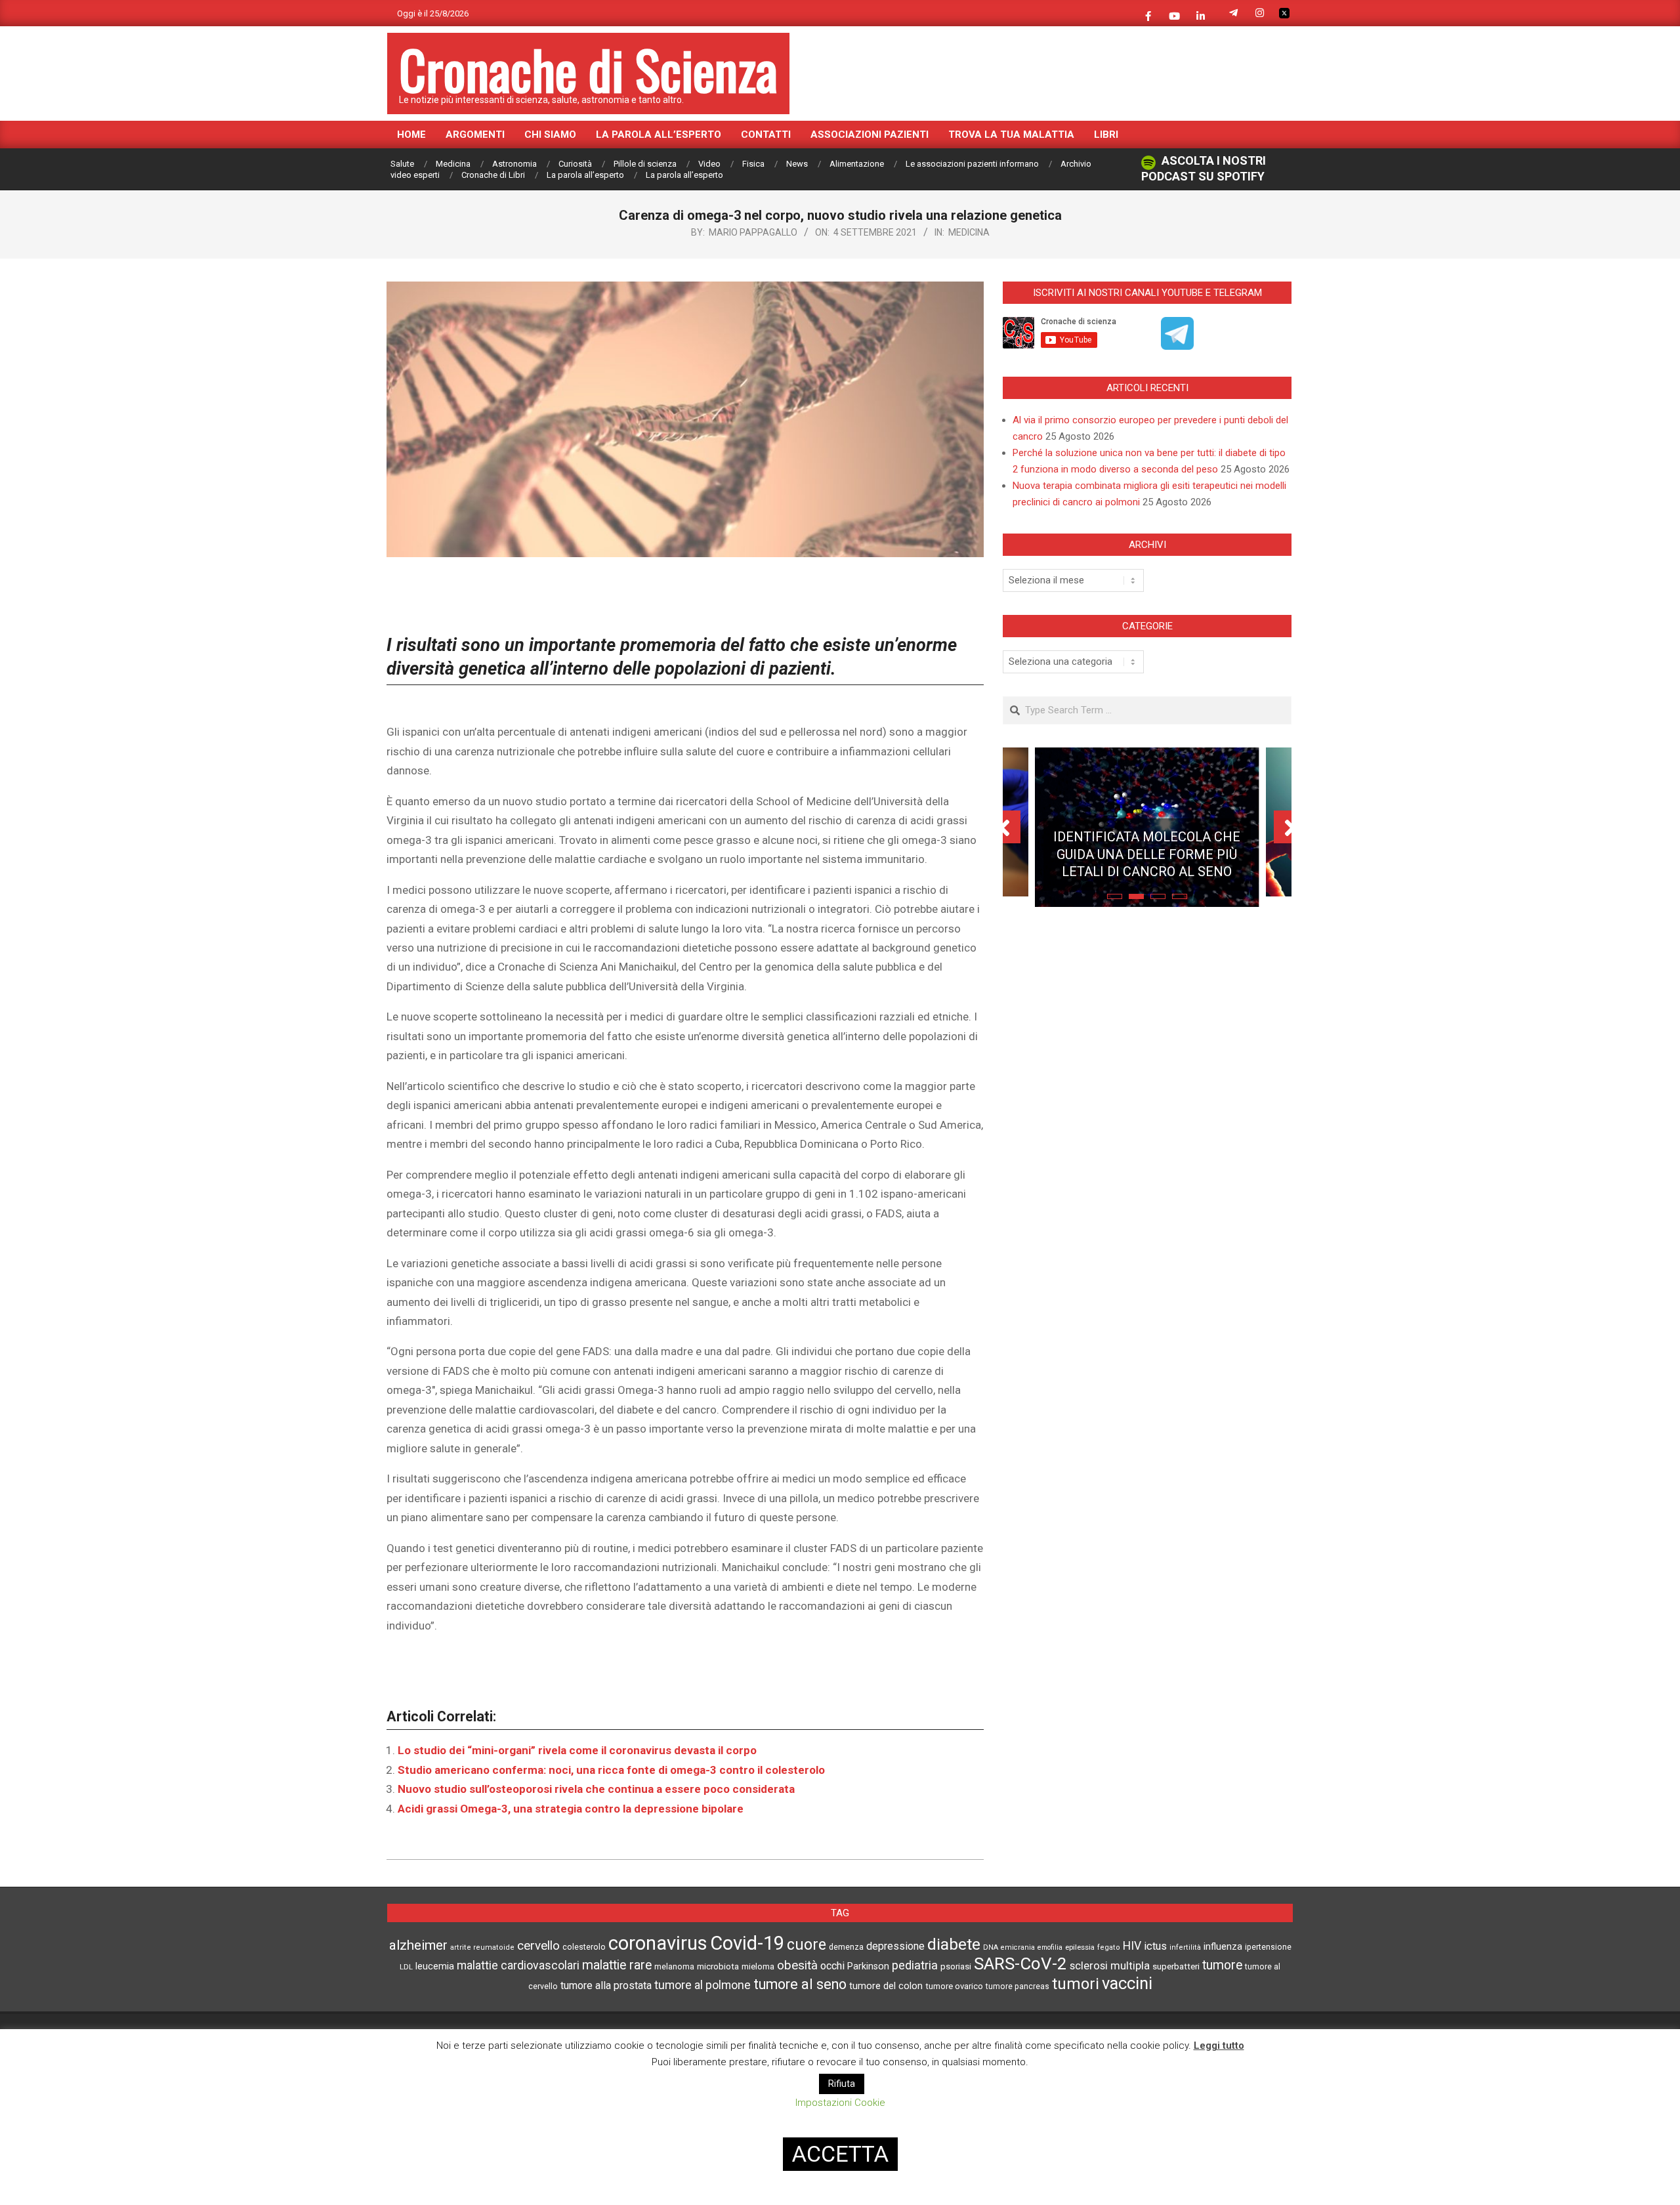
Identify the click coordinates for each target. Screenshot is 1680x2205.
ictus (1155, 1946)
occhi (832, 1966)
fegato (1109, 1947)
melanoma (674, 1966)
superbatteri (1176, 1966)
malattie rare (617, 1965)
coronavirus (658, 1943)
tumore (1222, 1965)
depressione (895, 1946)
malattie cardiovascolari (518, 1965)
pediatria (915, 1965)
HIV (1132, 1946)
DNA (991, 1947)
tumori (1076, 1984)
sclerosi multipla (1110, 1966)
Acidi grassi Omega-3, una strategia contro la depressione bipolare (571, 1809)
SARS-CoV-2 (1020, 1963)
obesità (797, 1965)
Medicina (969, 232)
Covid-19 (747, 1943)
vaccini (1127, 1983)
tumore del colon (886, 1986)
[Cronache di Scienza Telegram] (1177, 345)
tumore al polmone (703, 1985)
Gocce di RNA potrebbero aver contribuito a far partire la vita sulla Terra (1147, 844)
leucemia (435, 1966)
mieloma (758, 1966)
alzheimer (418, 1945)
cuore (807, 1945)
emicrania (1018, 1947)
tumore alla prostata (606, 1985)
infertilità (1185, 1947)
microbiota (718, 1966)
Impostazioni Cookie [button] (840, 2103)
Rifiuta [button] (842, 2084)
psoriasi (956, 1966)
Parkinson (868, 1966)
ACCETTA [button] (840, 2154)
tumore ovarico (954, 1986)
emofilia (1050, 1947)
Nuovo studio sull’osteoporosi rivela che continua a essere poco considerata (596, 1789)
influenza (1223, 1946)
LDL (406, 1967)
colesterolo (584, 1947)
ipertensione (1268, 1947)
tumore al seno (800, 1984)
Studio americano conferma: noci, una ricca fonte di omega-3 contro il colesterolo (611, 1770)
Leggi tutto (1219, 2046)
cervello (538, 1946)
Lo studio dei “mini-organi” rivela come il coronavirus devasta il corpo (577, 1750)
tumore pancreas (1018, 1986)
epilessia (1080, 1947)
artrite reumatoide (482, 1947)
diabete (954, 1944)
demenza (846, 1947)
